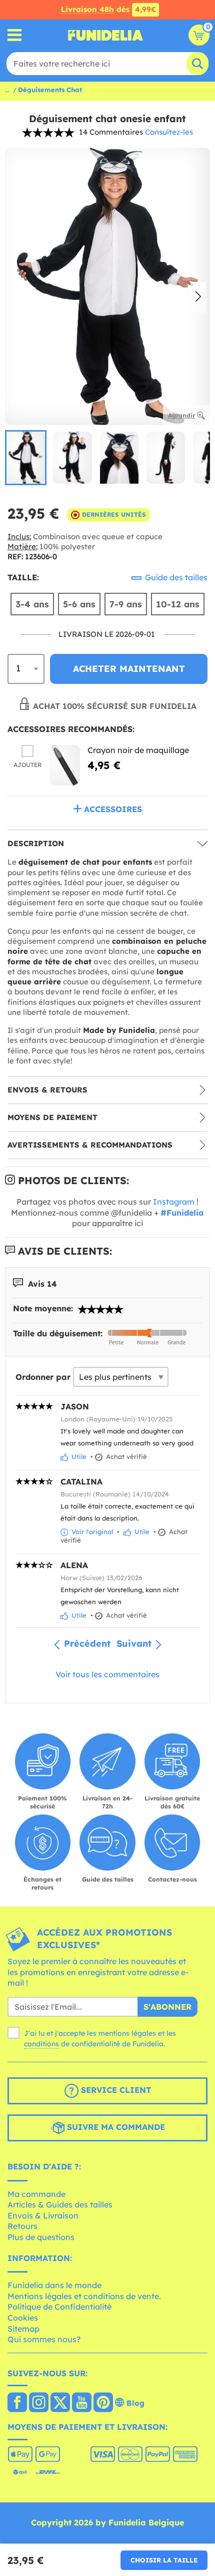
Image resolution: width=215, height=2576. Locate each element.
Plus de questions (41, 2237)
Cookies (23, 2318)
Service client (115, 2090)
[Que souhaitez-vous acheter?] (15, 35)
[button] (198, 297)
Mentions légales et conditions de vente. (84, 2296)
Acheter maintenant (129, 669)
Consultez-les (169, 132)
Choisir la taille (164, 2560)
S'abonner (167, 2007)
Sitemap (23, 2329)
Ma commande (36, 2194)
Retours (22, 2226)
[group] (26, 458)
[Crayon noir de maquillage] (65, 765)
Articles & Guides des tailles (60, 2204)
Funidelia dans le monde (54, 2285)
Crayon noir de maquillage (138, 750)
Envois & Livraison (43, 2216)
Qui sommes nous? (44, 2339)
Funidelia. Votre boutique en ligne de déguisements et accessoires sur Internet (105, 35)
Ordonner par (43, 1377)
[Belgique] (17, 2403)
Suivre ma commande (115, 2127)
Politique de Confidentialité (59, 2307)
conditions (41, 2044)
